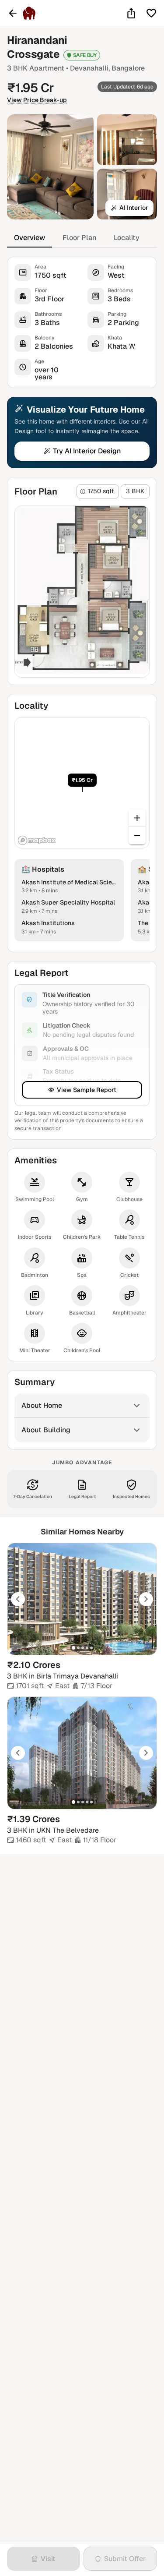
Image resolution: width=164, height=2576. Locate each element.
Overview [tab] (30, 238)
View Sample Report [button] (87, 1090)
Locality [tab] (127, 238)
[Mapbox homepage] (37, 840)
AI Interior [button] (134, 208)
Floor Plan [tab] (79, 238)
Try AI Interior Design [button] (87, 451)
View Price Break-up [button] (37, 100)
